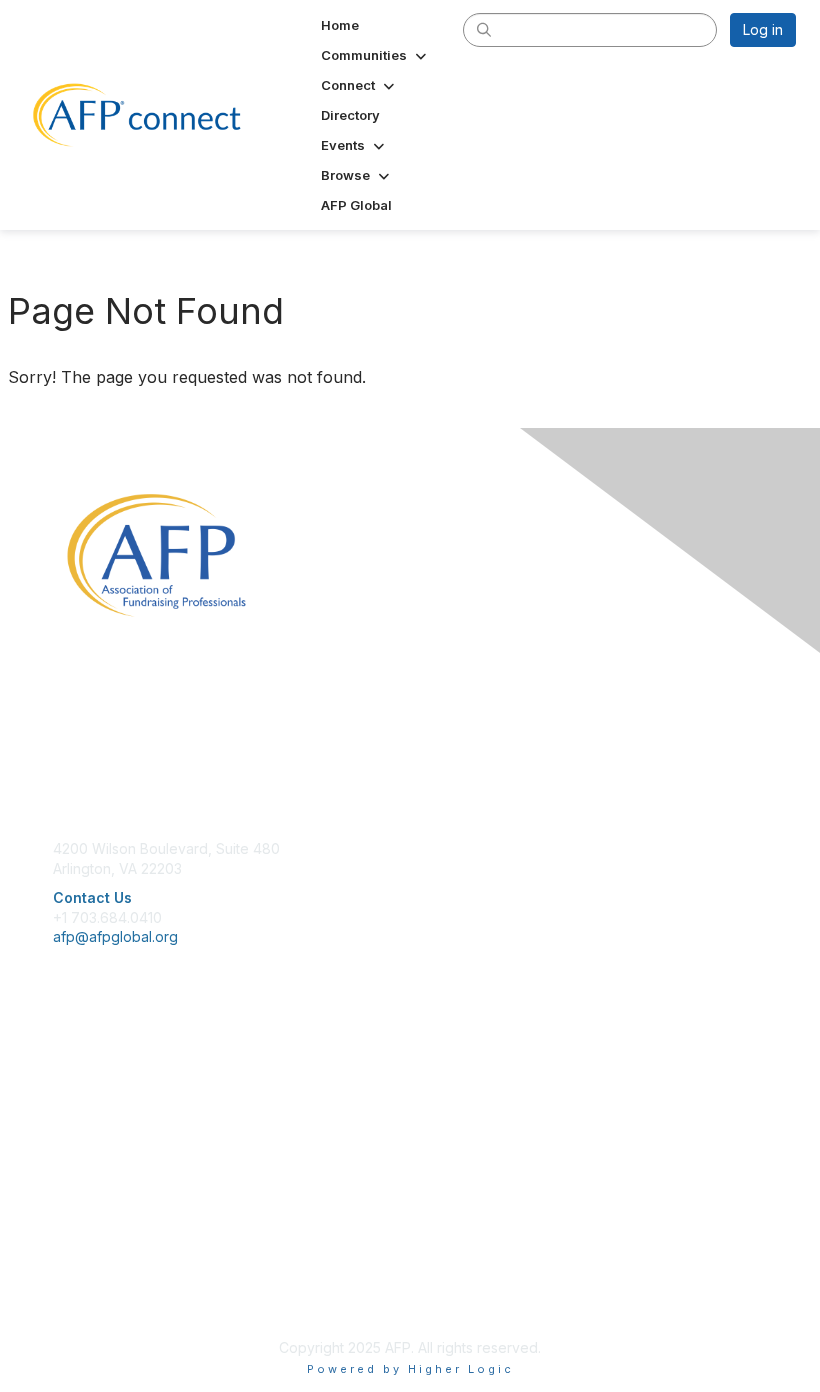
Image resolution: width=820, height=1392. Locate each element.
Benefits (80, 1088)
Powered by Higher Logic (410, 1369)
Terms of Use (97, 1278)
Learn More (91, 1107)
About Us (83, 1239)
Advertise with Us (110, 1298)
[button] (375, 55)
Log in (763, 29)
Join (67, 1068)
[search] (484, 29)
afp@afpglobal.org (115, 936)
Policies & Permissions (126, 1258)
